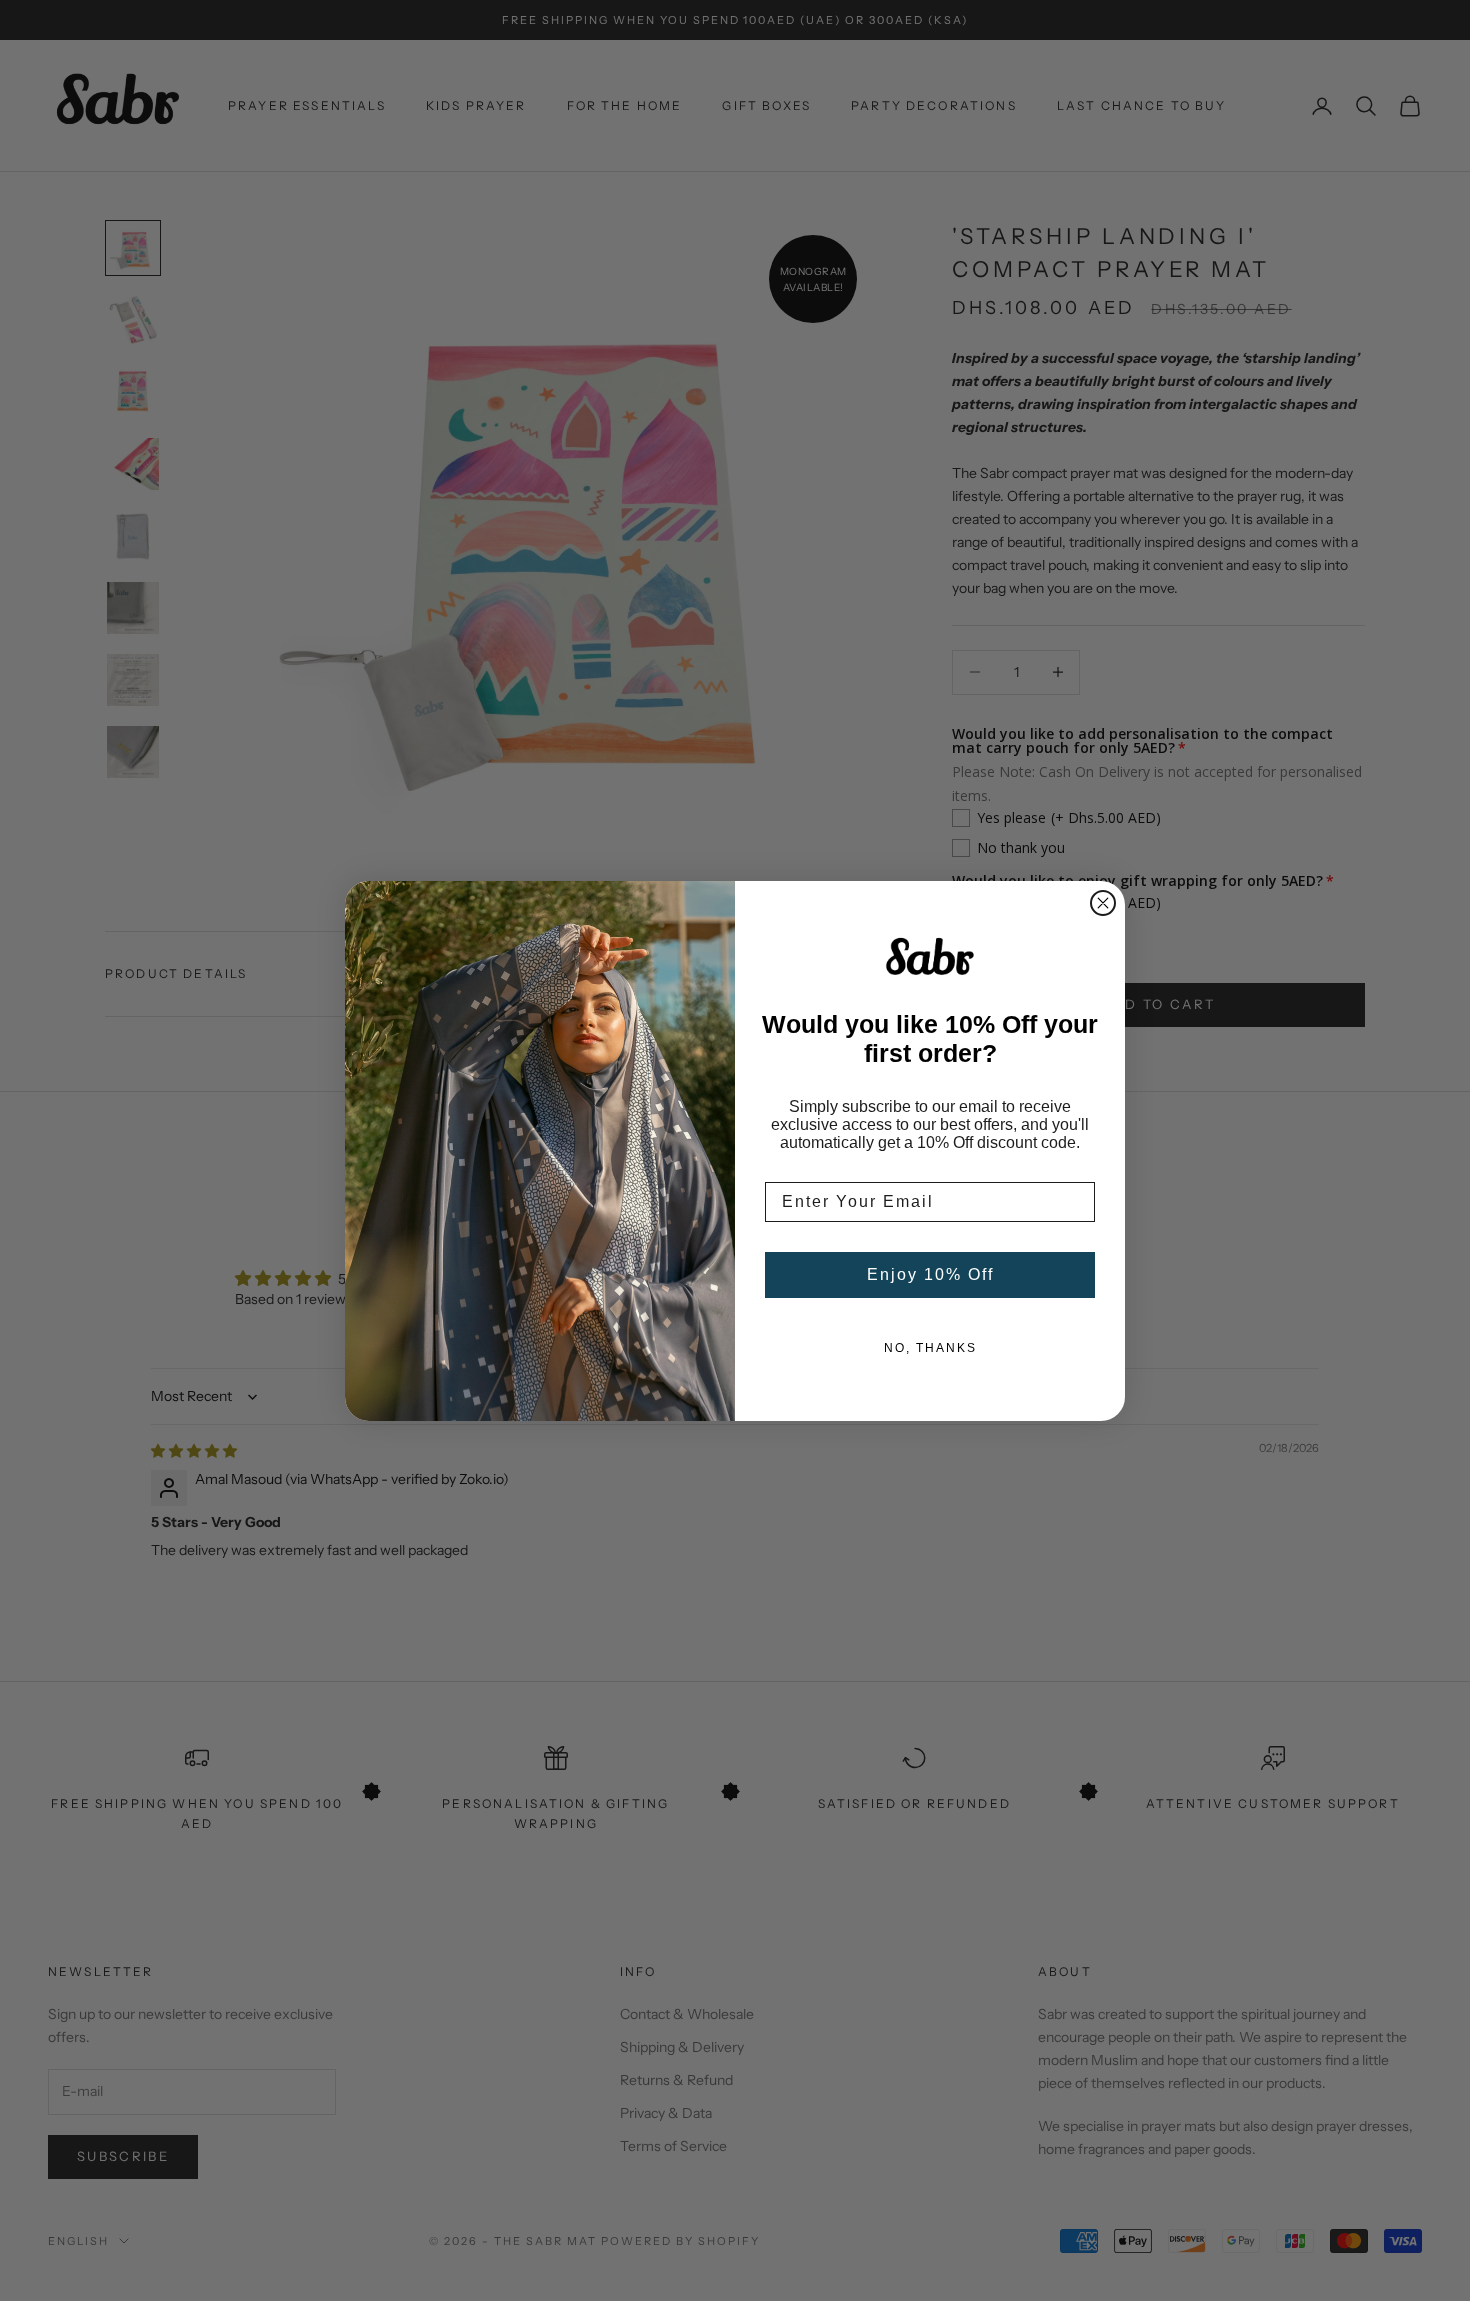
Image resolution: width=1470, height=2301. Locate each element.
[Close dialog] (1103, 903)
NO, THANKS (930, 1348)
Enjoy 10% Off (930, 1274)
